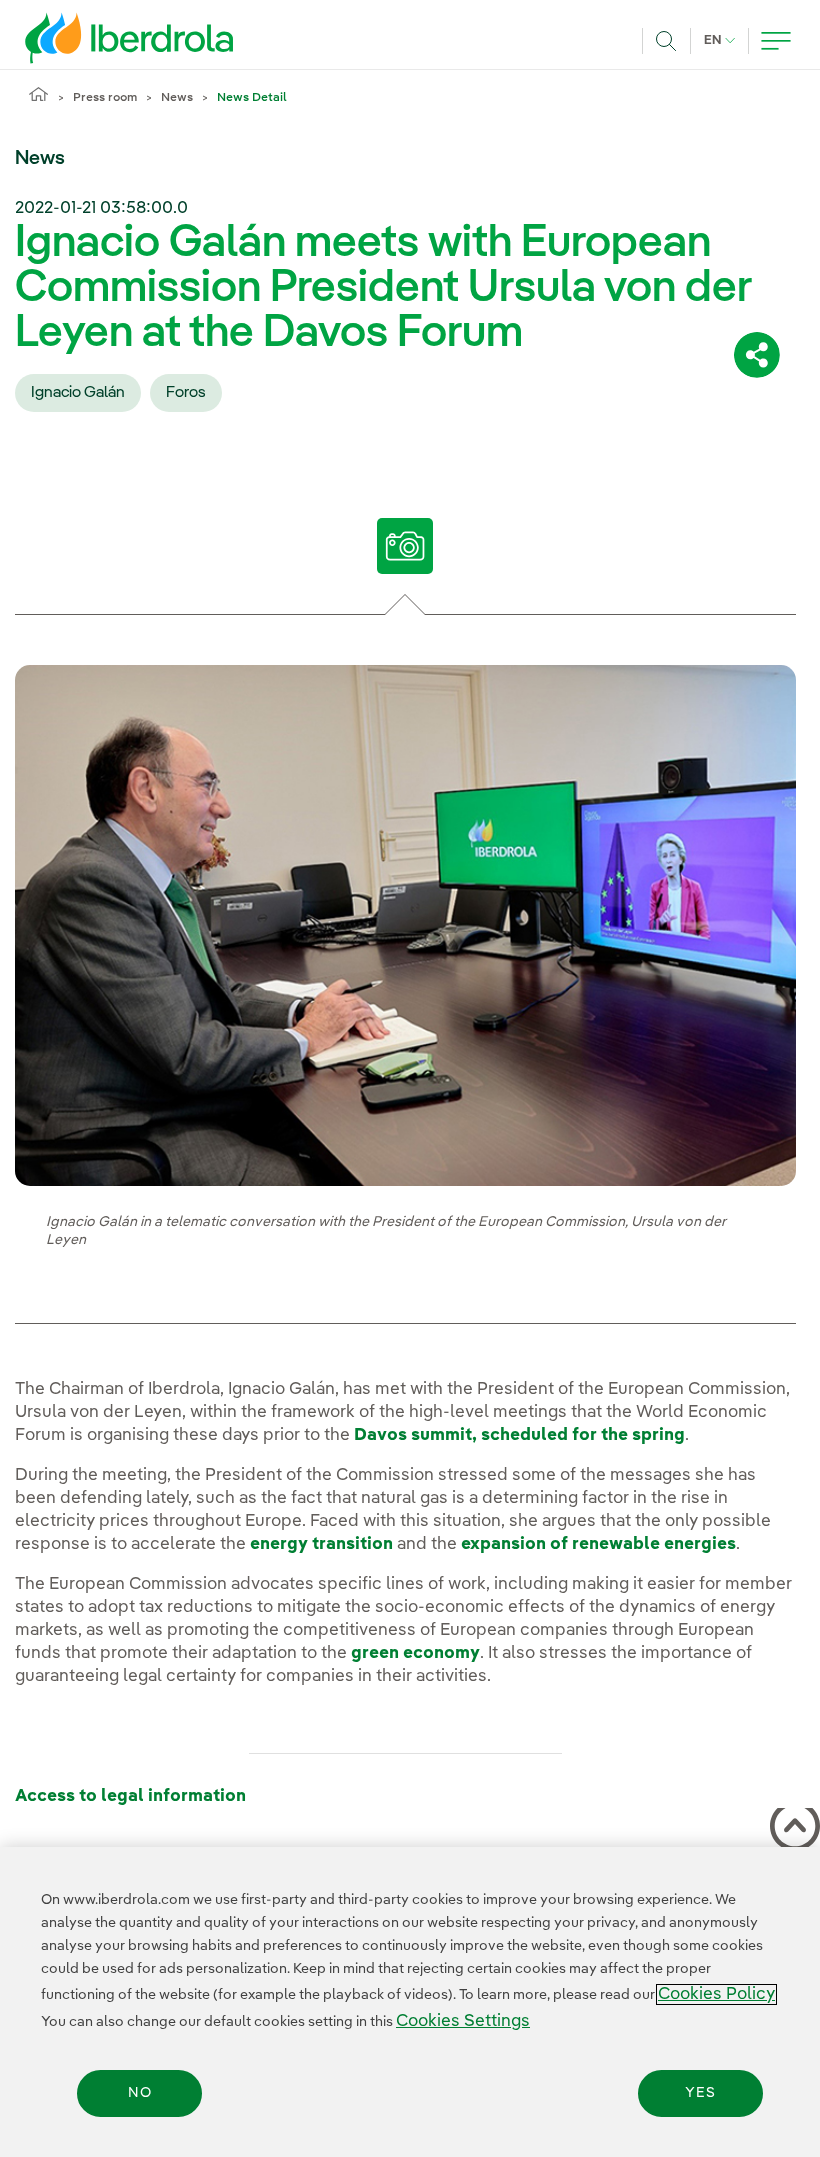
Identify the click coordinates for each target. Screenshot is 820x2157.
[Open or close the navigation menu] (776, 41)
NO (140, 2093)
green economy (415, 1653)
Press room (105, 98)
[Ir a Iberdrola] (102, 38)
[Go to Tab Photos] (405, 546)
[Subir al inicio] (791, 1830)
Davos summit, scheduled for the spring (519, 1435)
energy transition (321, 1544)
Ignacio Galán (78, 393)
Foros (186, 393)
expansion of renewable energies (598, 1544)
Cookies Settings (463, 2021)
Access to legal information (130, 1796)
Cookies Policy (716, 1994)
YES (700, 2093)
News (177, 98)
